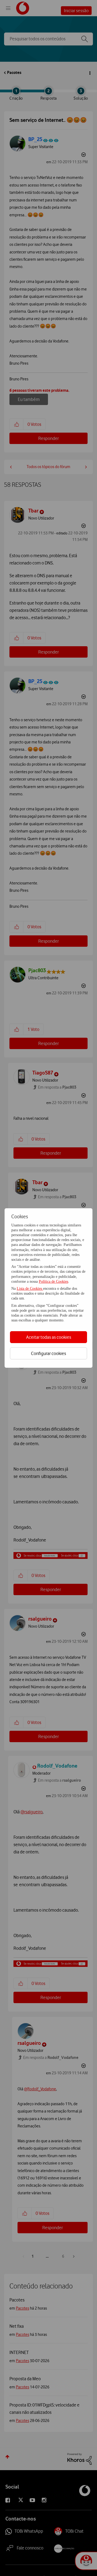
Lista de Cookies (30, 1289)
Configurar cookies (48, 1353)
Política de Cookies (53, 1282)
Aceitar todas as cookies (49, 1337)
